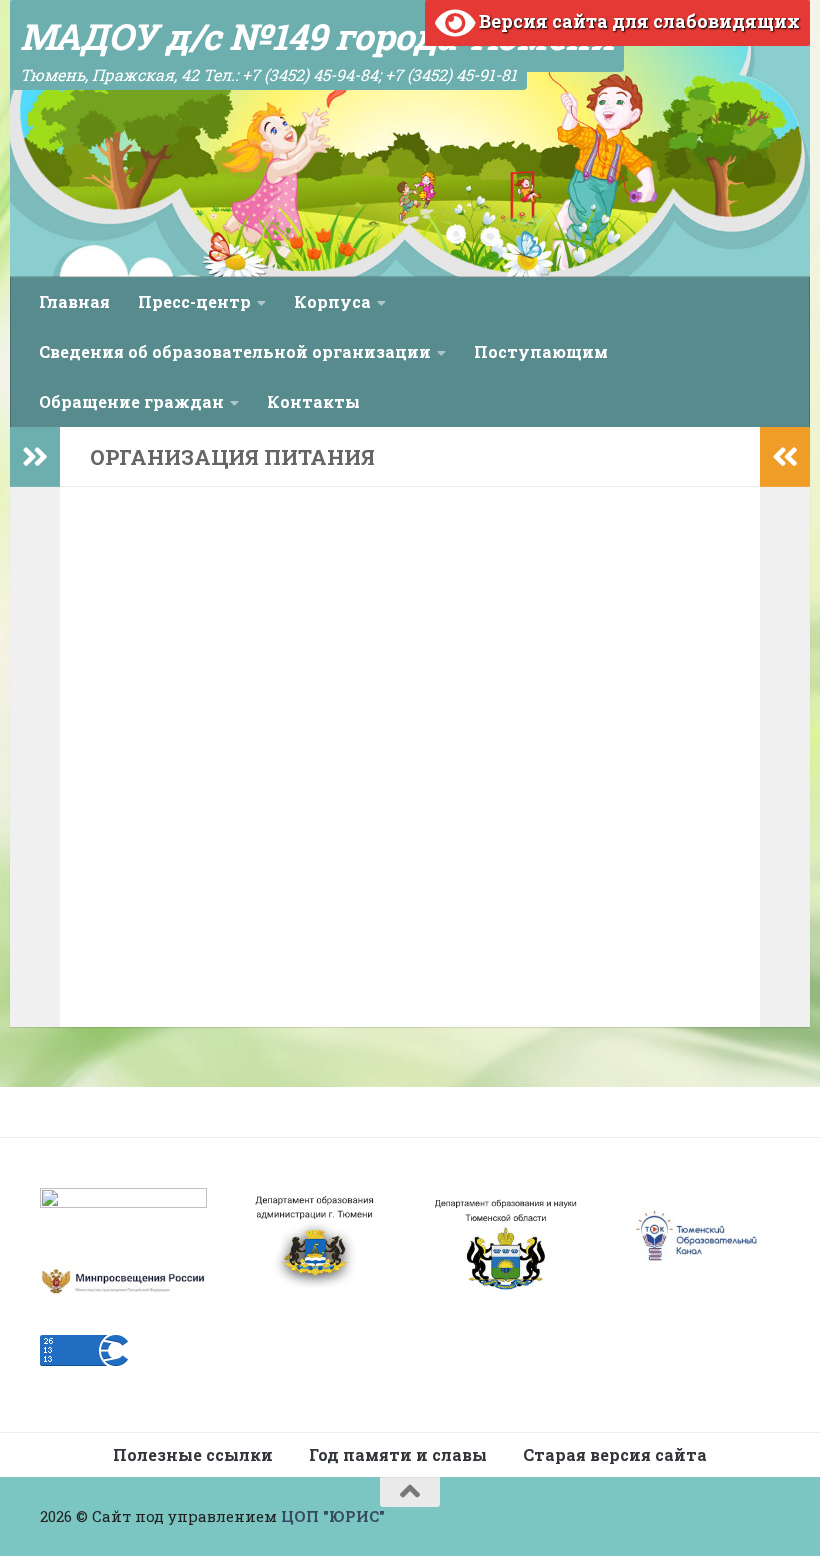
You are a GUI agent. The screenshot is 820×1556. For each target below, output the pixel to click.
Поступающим (541, 351)
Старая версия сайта (615, 1454)
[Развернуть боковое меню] (35, 457)
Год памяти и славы (398, 1454)
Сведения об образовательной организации (235, 351)
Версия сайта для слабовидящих (637, 21)
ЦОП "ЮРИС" (333, 1516)
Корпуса (332, 301)
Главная (74, 301)
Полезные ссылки (193, 1454)
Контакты (313, 401)
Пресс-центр (194, 301)
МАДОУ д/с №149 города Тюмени (317, 36)
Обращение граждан (131, 401)
